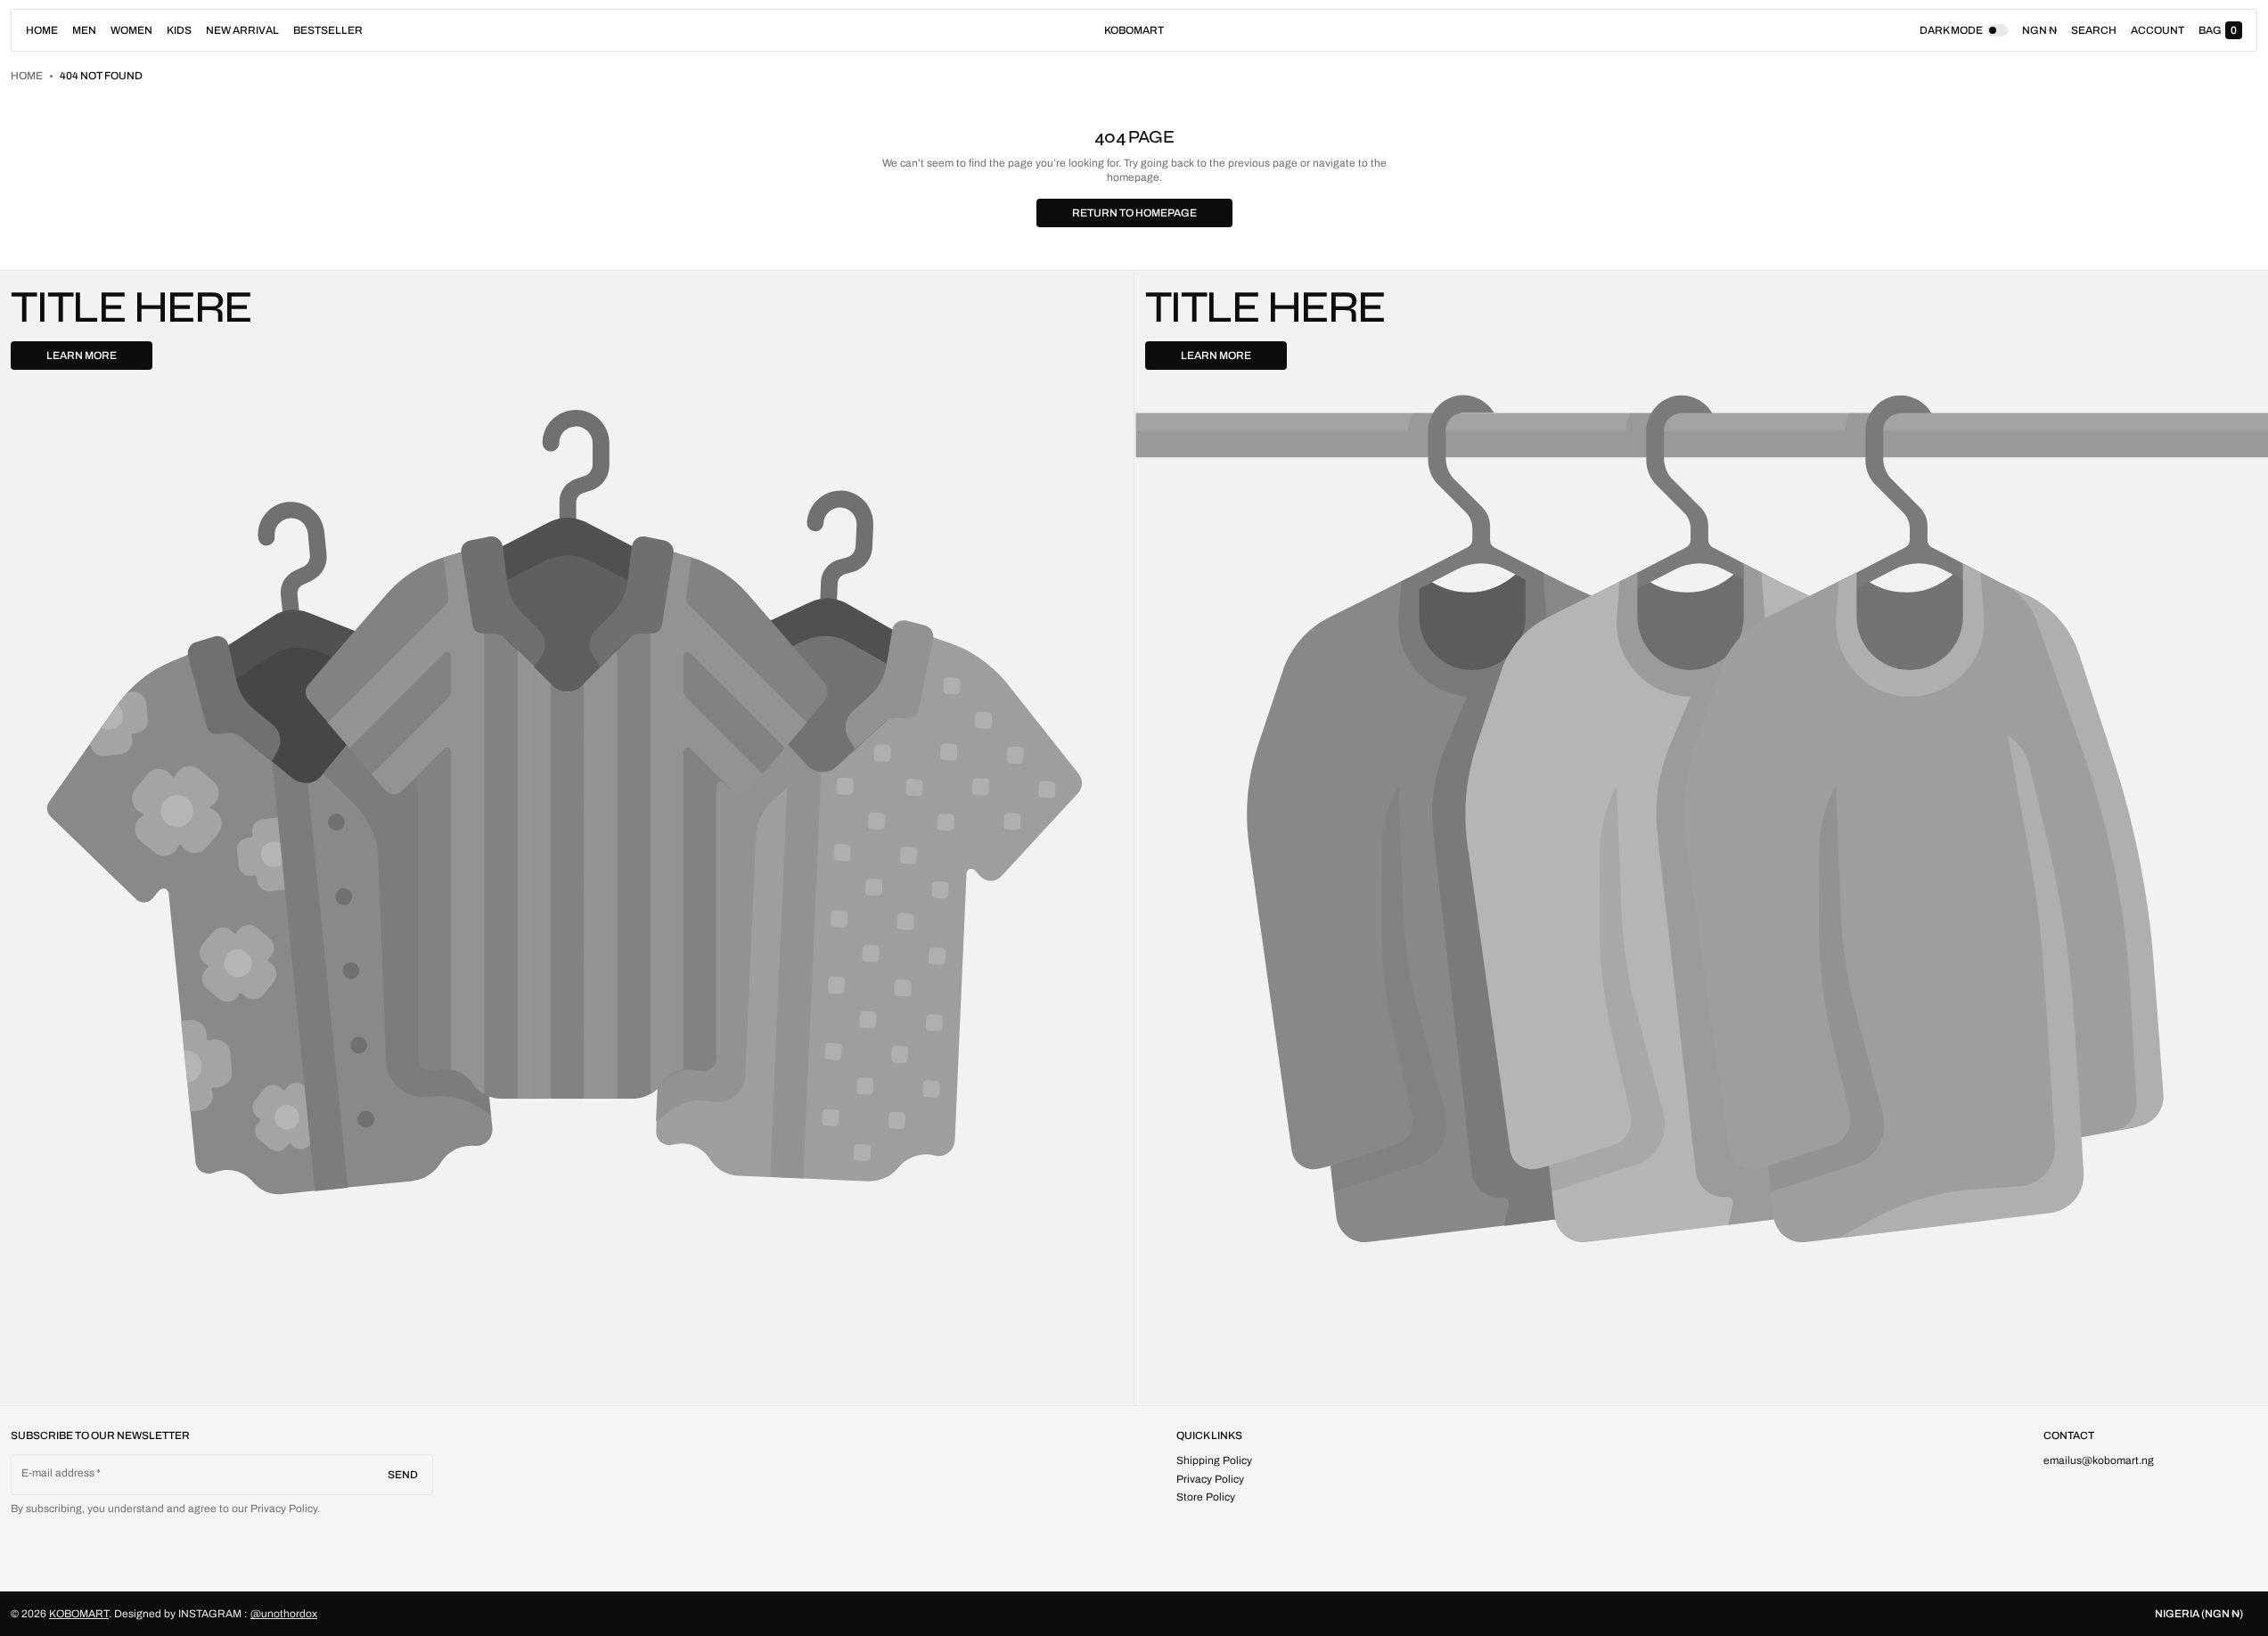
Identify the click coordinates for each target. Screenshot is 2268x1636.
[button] (2094, 30)
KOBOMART (79, 1614)
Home (27, 76)
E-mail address (58, 1473)
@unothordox (284, 1614)
